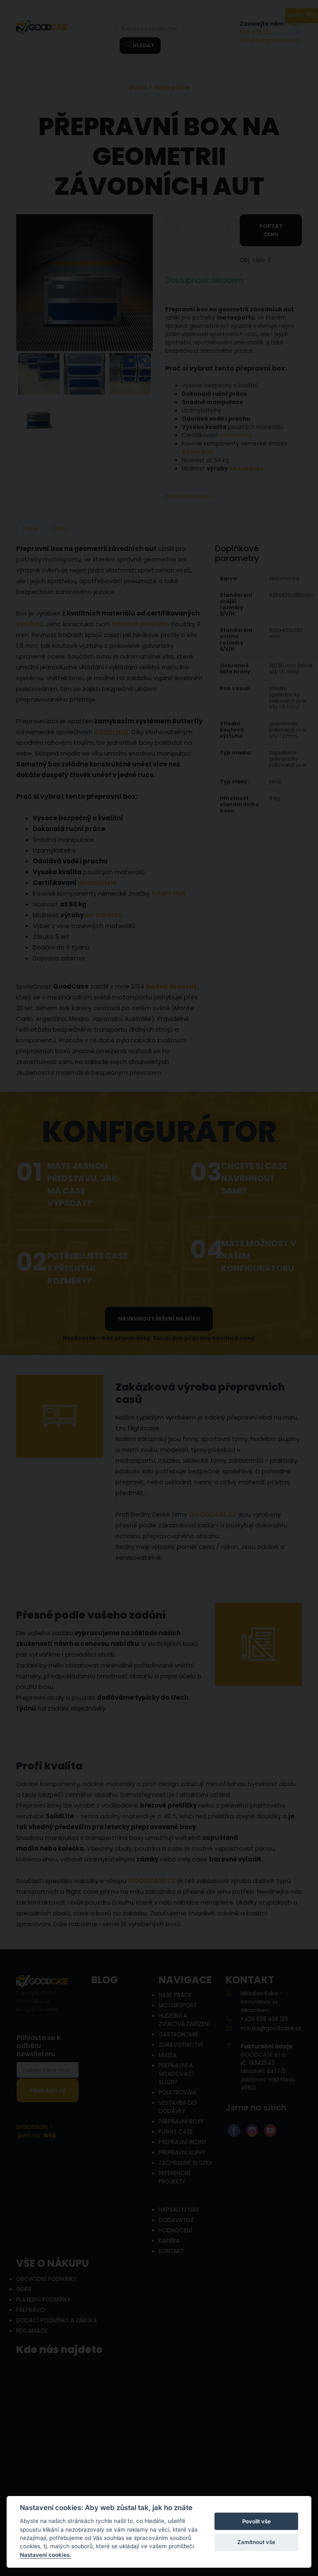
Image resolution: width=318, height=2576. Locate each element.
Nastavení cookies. (46, 2555)
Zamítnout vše (256, 2542)
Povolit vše (257, 2521)
